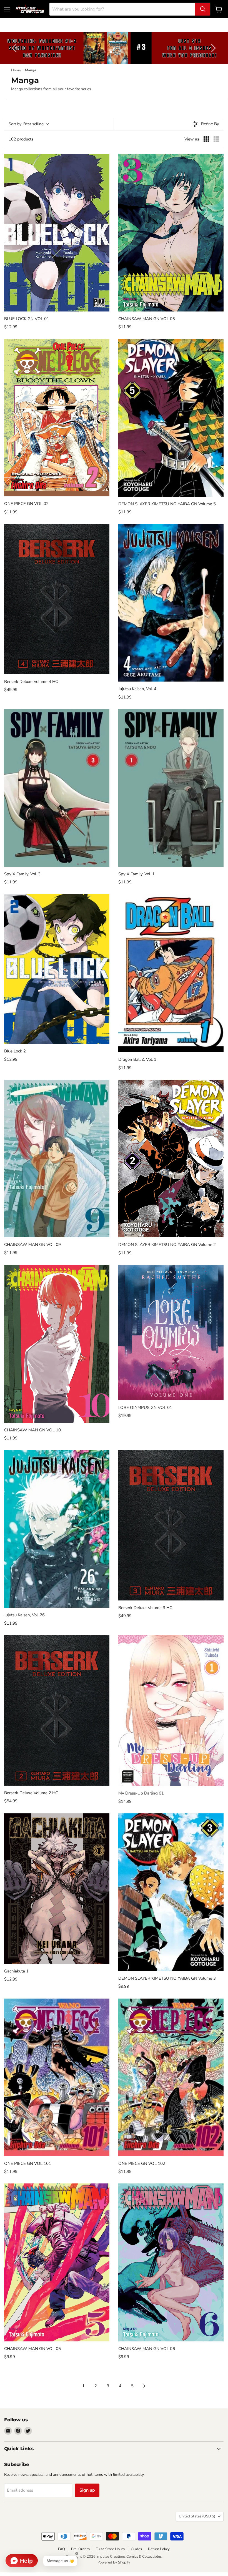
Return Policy (159, 2549)
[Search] (203, 9)
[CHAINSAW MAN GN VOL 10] (57, 1344)
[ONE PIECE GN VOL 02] (57, 418)
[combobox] (122, 9)
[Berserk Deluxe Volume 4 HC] (57, 599)
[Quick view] (104, 306)
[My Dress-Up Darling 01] (171, 1711)
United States (197, 2516)
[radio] (206, 139)
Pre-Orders (80, 2549)
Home (16, 70)
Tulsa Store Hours (110, 2549)
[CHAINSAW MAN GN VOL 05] (57, 2262)
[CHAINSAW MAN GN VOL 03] (171, 233)
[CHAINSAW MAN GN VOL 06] (171, 2262)
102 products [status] (21, 139)
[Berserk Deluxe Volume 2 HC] (57, 1710)
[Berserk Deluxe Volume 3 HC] (171, 1525)
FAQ (62, 2549)
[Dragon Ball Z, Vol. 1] (171, 973)
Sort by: (26, 124)
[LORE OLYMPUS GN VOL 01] (171, 1332)
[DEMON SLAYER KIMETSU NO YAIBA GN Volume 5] (171, 418)
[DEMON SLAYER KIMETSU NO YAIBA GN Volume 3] (171, 1892)
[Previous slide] (15, 48)
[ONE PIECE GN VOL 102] (171, 2077)
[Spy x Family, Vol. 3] (57, 788)
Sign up (87, 2490)
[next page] (144, 2386)
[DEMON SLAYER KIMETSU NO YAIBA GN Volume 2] (171, 1159)
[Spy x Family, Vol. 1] (171, 788)
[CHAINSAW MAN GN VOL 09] (57, 1158)
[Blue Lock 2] (57, 969)
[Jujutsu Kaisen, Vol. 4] (171, 603)
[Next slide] (212, 48)
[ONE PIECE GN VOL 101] (57, 2077)
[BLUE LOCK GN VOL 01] (57, 233)
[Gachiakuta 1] (57, 1888)
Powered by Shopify (114, 2562)
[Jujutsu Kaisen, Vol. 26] (57, 1529)
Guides (136, 2549)
